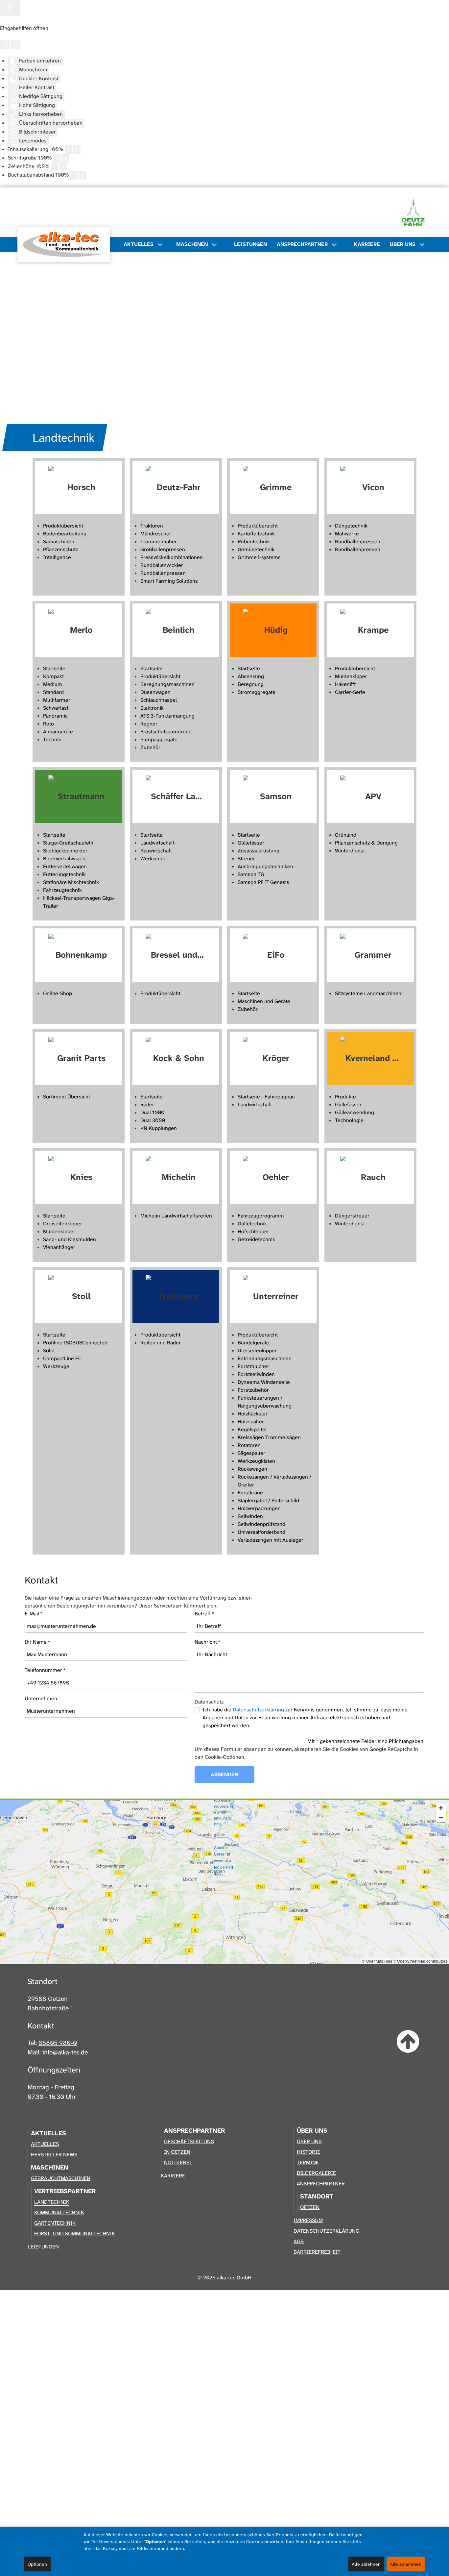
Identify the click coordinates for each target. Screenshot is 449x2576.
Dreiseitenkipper (63, 1224)
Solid (49, 1350)
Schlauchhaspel (159, 700)
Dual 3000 (153, 1120)
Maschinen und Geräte (264, 1001)
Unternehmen (41, 1698)
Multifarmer (57, 700)
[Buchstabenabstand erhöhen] (83, 175)
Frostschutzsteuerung (166, 732)
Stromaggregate (257, 692)
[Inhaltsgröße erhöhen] (77, 150)
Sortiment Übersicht (67, 1097)
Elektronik (152, 708)
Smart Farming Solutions (169, 581)
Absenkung (251, 676)
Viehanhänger (59, 1247)
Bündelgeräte (253, 1343)
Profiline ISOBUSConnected (75, 1343)
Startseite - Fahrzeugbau (266, 1097)
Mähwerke (347, 534)
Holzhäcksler (253, 1414)
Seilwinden (250, 1516)
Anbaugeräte (58, 732)
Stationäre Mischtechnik (71, 882)
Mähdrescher (156, 534)
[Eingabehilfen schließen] (16, 44)
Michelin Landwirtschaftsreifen (176, 1216)
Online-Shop (58, 993)
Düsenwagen (155, 692)
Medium (53, 684)
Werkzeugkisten (256, 1461)
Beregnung (251, 684)
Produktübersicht (63, 526)
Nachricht (208, 1642)
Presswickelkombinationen (172, 557)
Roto (48, 724)
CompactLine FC (62, 1358)
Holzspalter (251, 1422)
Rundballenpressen (163, 573)
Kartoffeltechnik (256, 534)
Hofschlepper (253, 1231)
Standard (53, 692)
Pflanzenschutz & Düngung (366, 843)
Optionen (37, 2564)
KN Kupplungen (159, 1128)
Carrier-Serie (350, 692)
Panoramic (55, 716)
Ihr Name (37, 1642)
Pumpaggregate (159, 739)
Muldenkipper (351, 676)
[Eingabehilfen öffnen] (10, 8)
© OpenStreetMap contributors (420, 1961)
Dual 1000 (152, 1112)
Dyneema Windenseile (264, 1382)
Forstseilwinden (256, 1374)
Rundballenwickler (162, 565)
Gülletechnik (252, 1224)
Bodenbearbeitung (65, 534)
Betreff (204, 1614)
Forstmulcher (253, 1366)
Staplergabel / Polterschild (268, 1500)
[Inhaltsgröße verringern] (68, 150)
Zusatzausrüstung (259, 851)
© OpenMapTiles (377, 1961)
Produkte (345, 1097)
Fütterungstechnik (64, 874)
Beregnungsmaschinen (167, 684)
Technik (52, 739)
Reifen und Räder (161, 1343)
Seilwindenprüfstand (261, 1524)
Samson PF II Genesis (263, 882)
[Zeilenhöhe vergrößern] (63, 167)
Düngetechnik (351, 526)
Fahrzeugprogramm (261, 1216)
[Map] (225, 1882)
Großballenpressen (163, 549)
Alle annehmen (406, 2564)
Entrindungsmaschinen (265, 1358)
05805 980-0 (58, 2043)
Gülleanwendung (354, 1112)
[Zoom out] (441, 1817)
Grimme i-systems (259, 557)
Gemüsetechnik (256, 549)
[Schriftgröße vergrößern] (65, 158)
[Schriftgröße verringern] (57, 158)
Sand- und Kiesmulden (70, 1239)
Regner (149, 724)
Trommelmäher (159, 541)
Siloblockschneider (65, 851)
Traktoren (152, 526)
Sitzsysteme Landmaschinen (368, 993)
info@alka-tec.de (65, 2052)
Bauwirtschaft (156, 851)
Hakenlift (345, 684)
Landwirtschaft (157, 843)
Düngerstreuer (352, 1216)
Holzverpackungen (259, 1508)
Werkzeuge (154, 859)
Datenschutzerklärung (258, 1710)
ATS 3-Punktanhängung (167, 716)
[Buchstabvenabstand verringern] (74, 175)
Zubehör (150, 747)
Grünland (346, 835)
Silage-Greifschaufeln (68, 843)
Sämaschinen (59, 541)
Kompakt (53, 676)
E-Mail (34, 1614)
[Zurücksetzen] (5, 44)
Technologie (349, 1120)
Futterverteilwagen (65, 866)
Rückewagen (252, 1469)
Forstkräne (250, 1493)
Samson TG (251, 874)
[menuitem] (67, 244)
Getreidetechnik (256, 1239)
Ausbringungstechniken (265, 866)
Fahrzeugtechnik (62, 890)
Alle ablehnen (366, 2564)
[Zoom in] (441, 1808)
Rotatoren (249, 1445)
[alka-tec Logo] (64, 245)
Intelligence (57, 557)
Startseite (54, 668)
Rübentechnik (254, 541)
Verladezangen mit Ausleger (271, 1540)
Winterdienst (350, 851)
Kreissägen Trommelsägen (269, 1437)
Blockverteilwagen (64, 859)
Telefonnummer (45, 1670)
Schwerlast (56, 708)
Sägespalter (251, 1453)
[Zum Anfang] (408, 2042)
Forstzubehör (253, 1390)
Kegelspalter (252, 1429)
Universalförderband (261, 1532)
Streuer (246, 859)
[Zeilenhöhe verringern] (55, 167)
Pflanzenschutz (60, 549)
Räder (147, 1104)
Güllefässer (251, 843)
